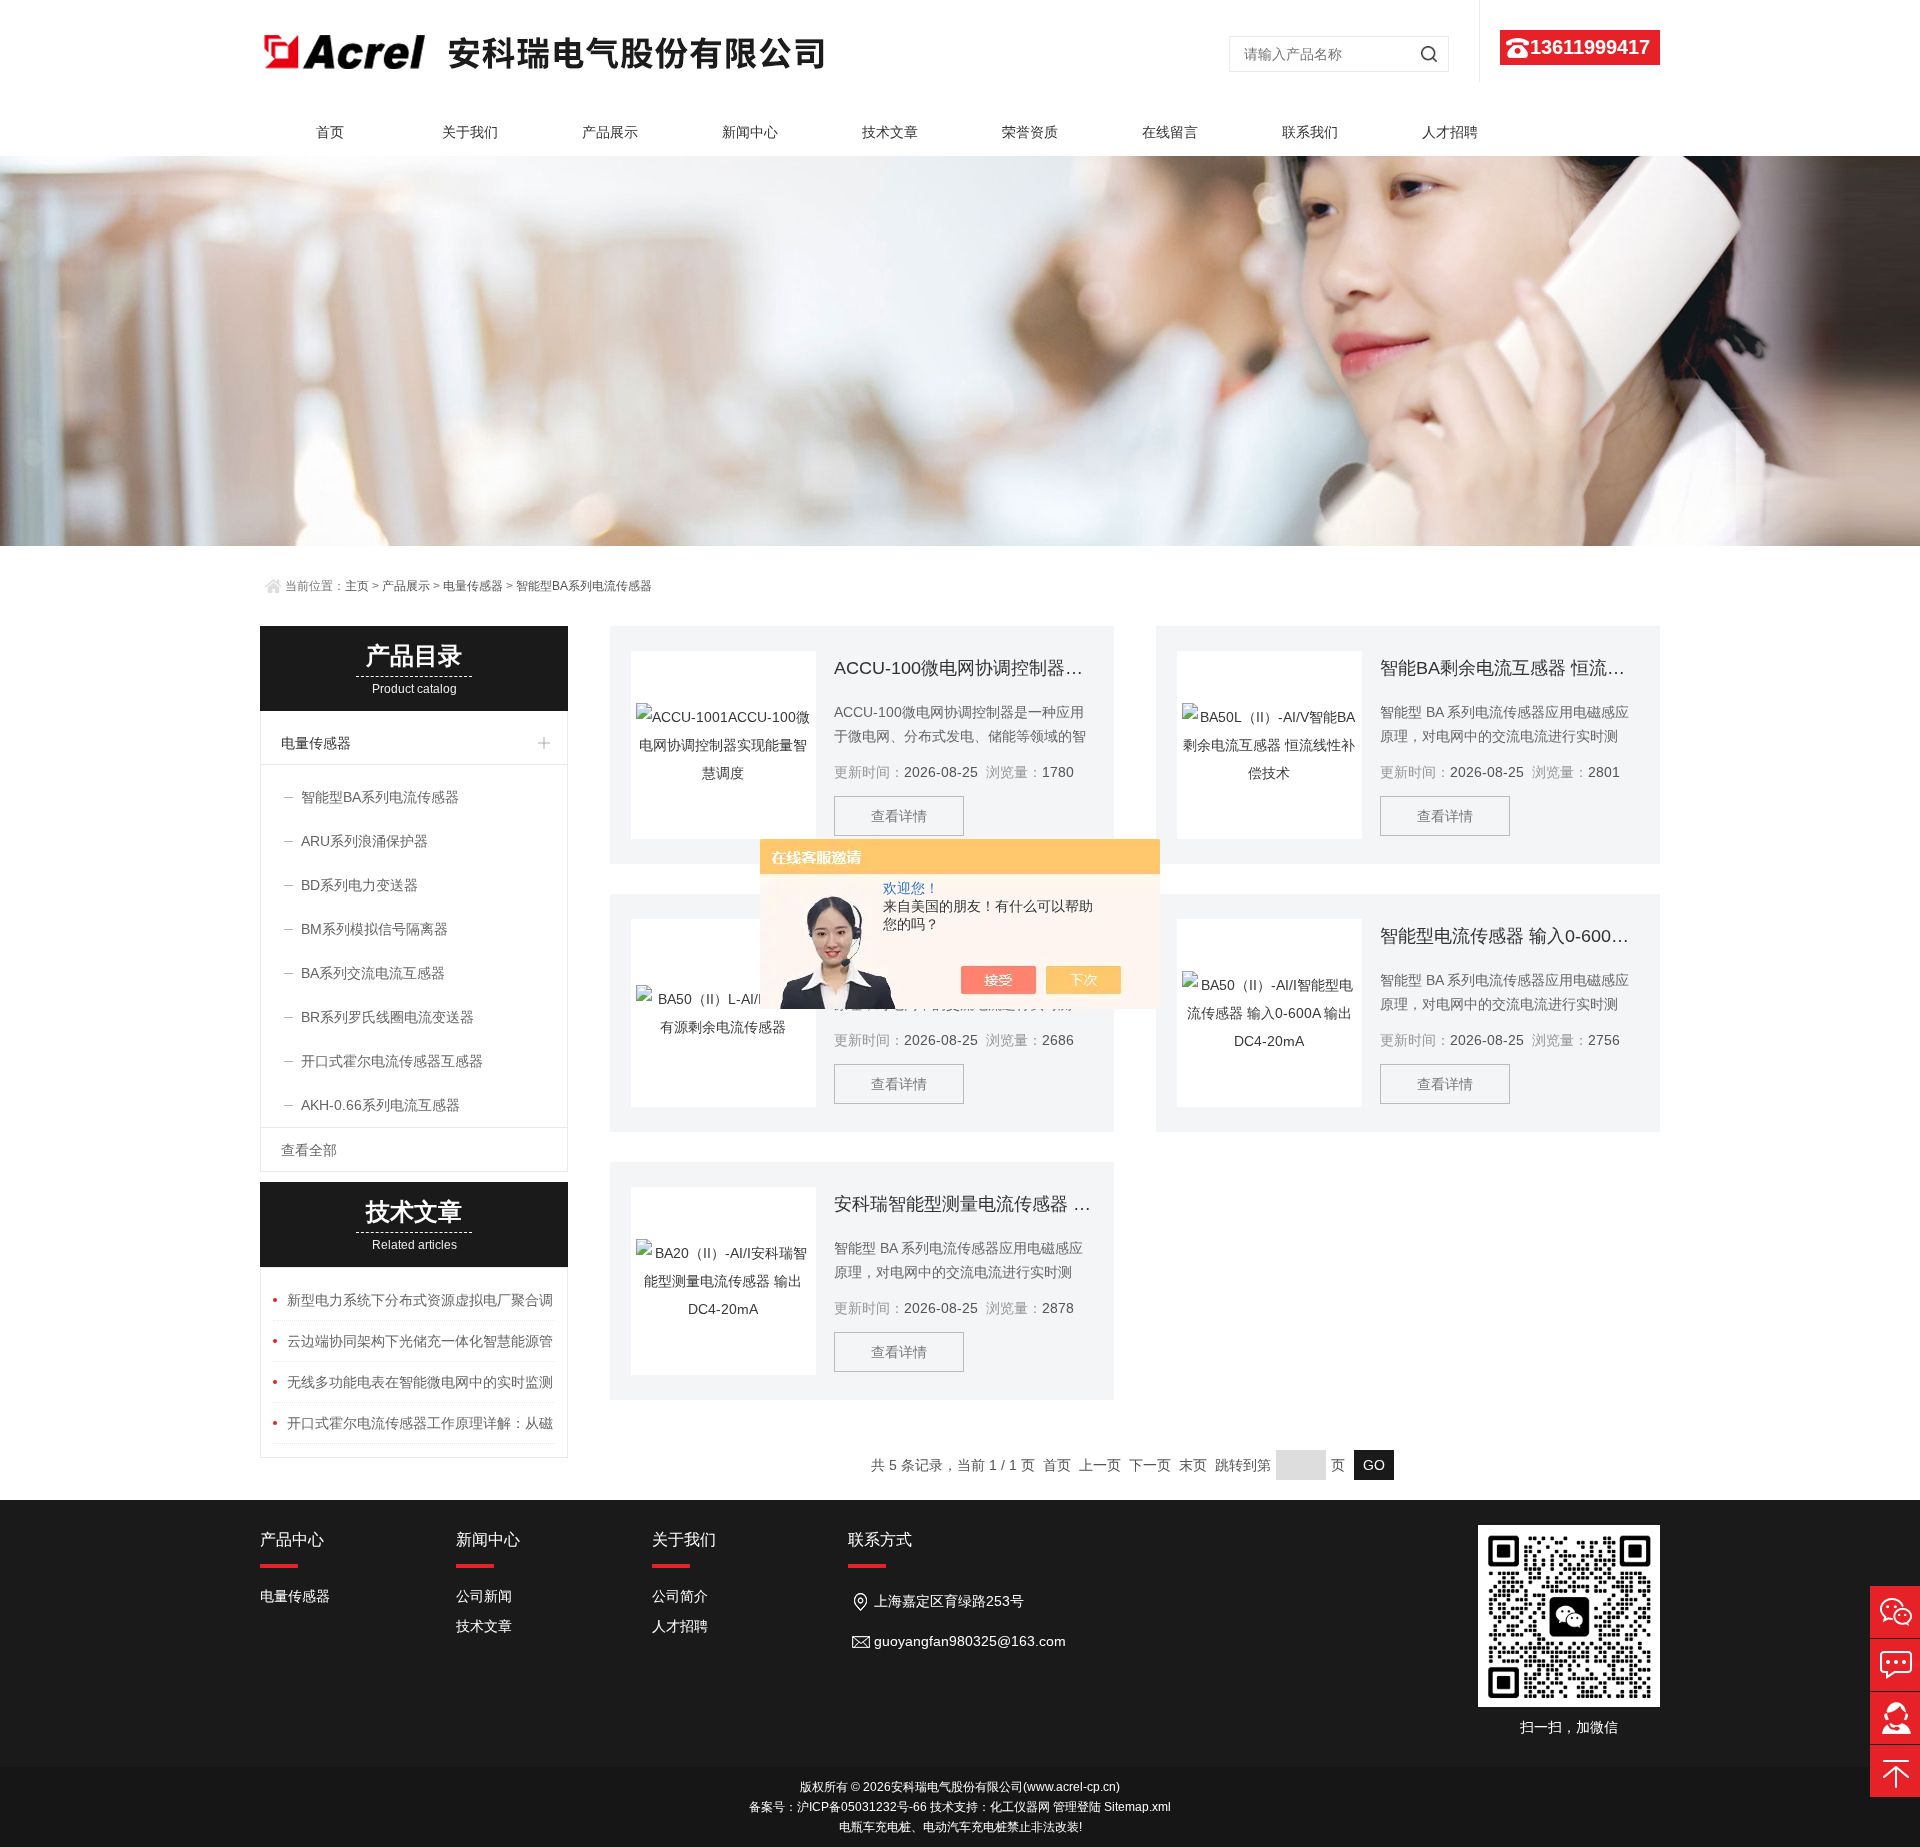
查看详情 (899, 816)
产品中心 (292, 1539)
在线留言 (1170, 132)
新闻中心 (750, 132)
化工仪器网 (1020, 1807)
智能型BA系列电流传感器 (584, 586)
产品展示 (610, 132)
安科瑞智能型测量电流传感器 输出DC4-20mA (963, 1204)
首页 (330, 132)
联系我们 (1310, 132)
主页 (357, 586)
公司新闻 (484, 1596)
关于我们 (470, 132)
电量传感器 (473, 586)
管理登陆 (1077, 1807)
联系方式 (880, 1539)
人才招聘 (1450, 132)
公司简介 (680, 1596)
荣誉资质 (1030, 132)
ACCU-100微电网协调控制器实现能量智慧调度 (963, 668)
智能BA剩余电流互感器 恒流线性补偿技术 (1509, 668)
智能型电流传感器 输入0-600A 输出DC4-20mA (1509, 936)
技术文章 (890, 132)
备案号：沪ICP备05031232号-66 (838, 1807)
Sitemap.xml (1137, 1807)
